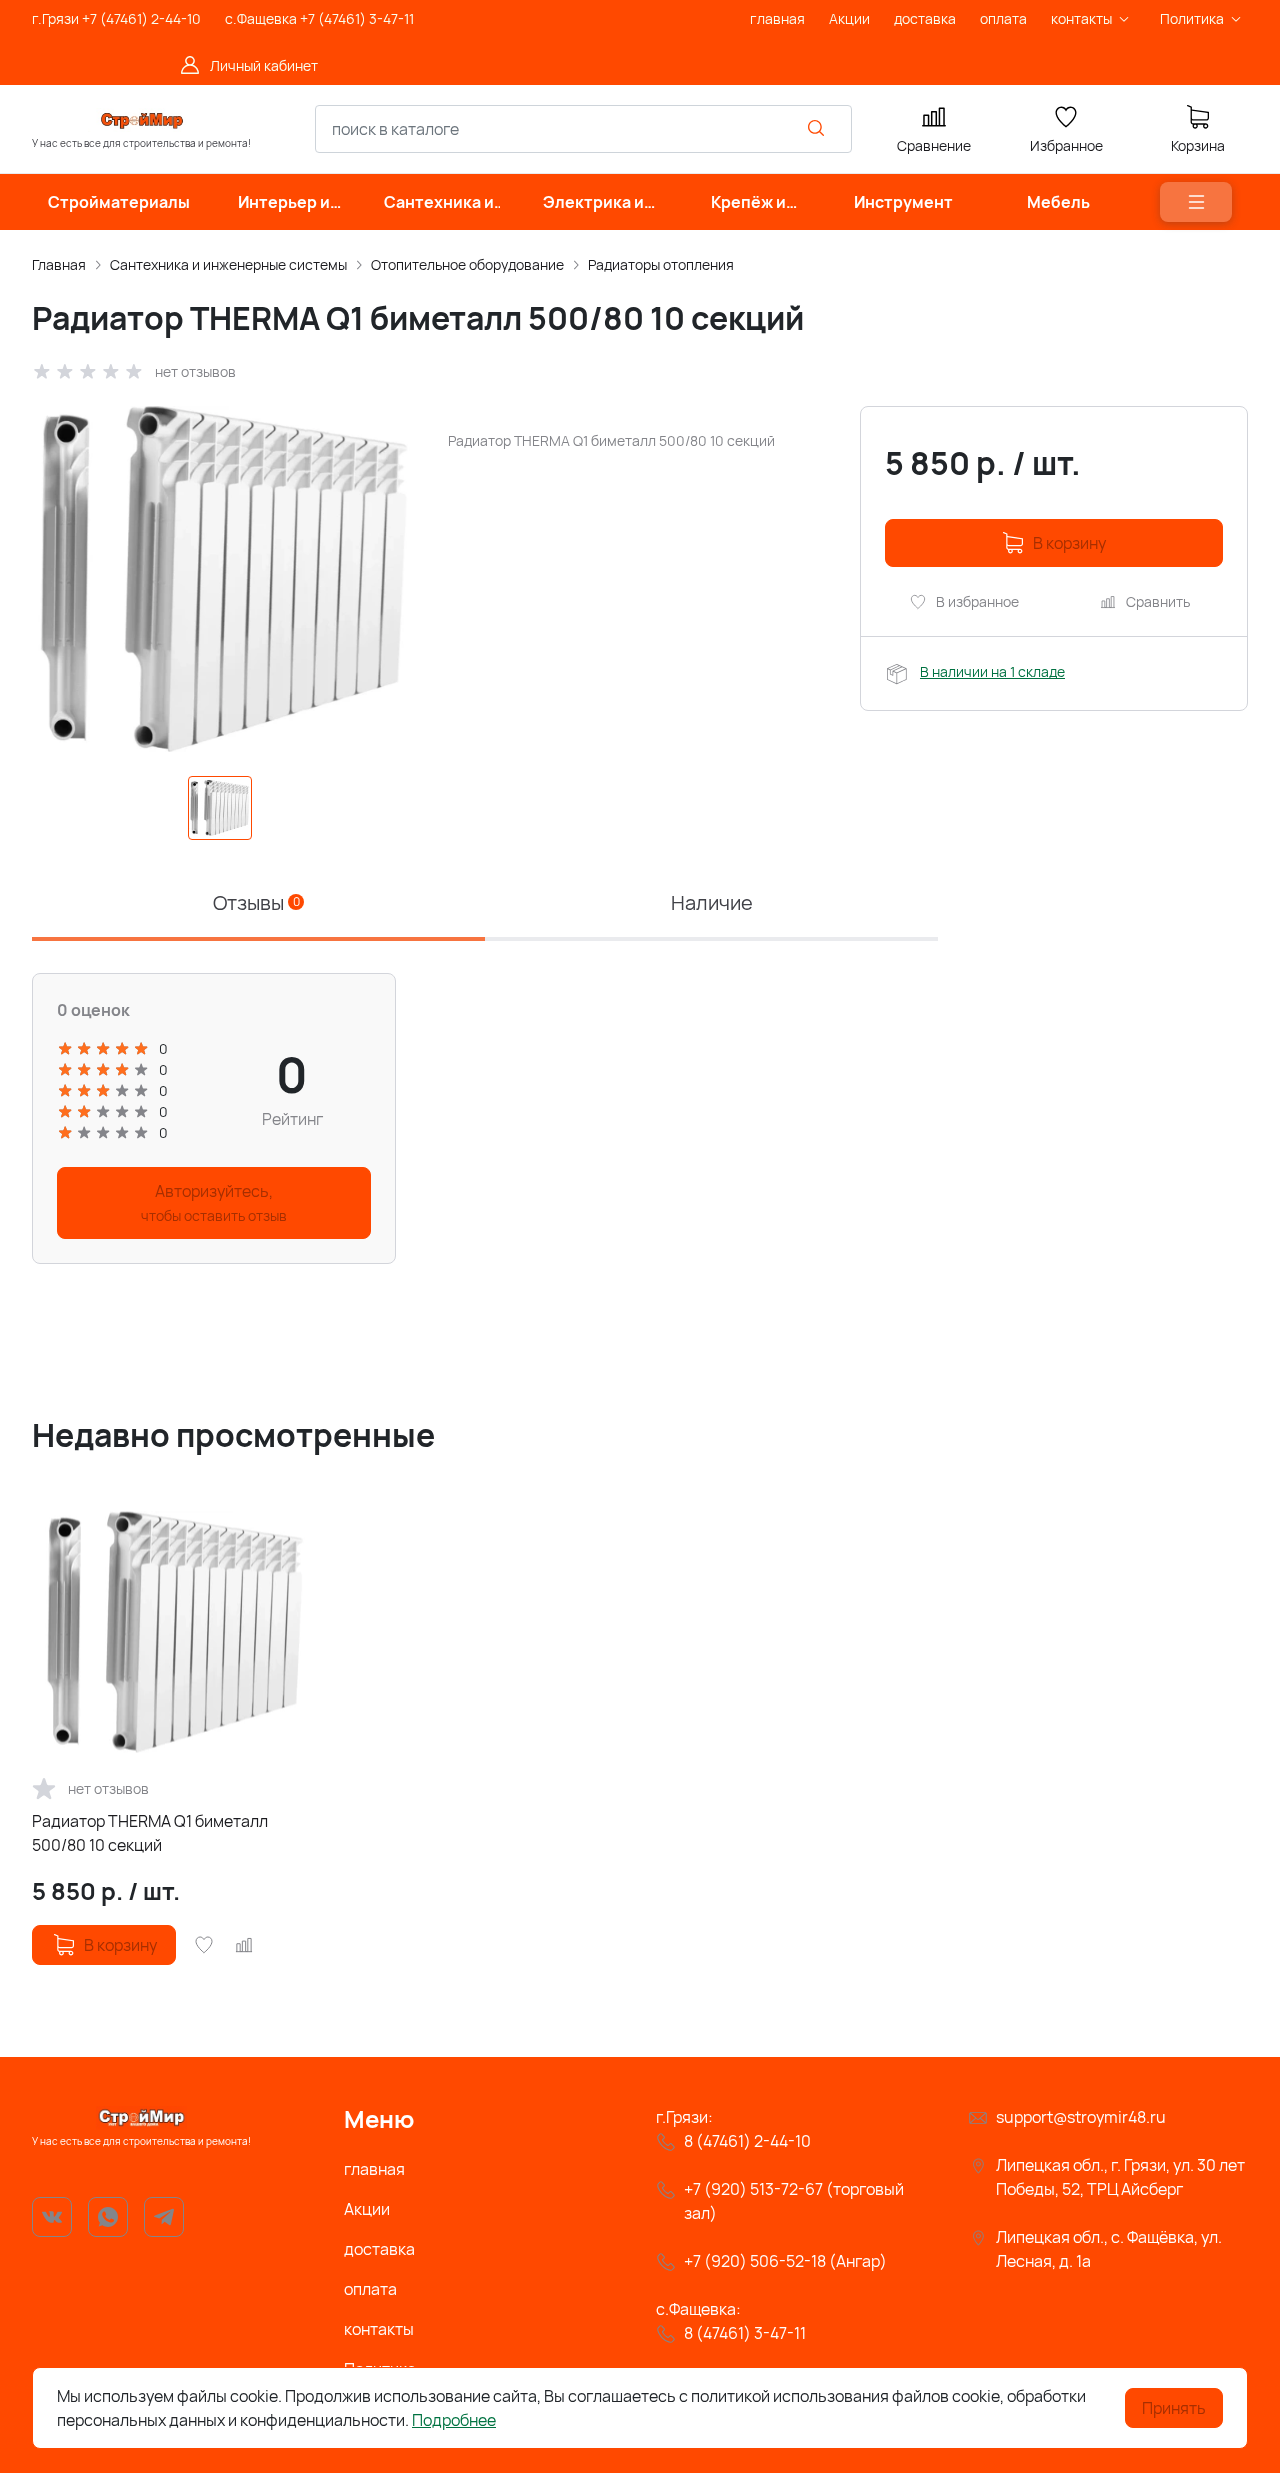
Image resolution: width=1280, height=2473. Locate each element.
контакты (379, 2329)
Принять (1174, 2408)
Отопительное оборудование (467, 264)
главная (374, 2169)
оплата (370, 2289)
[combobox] (583, 129)
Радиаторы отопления (661, 264)
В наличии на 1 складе (992, 671)
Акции (367, 2209)
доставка (379, 2249)
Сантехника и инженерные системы (228, 264)
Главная (59, 264)
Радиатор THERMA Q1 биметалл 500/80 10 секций (150, 1833)
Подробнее (454, 2420)
